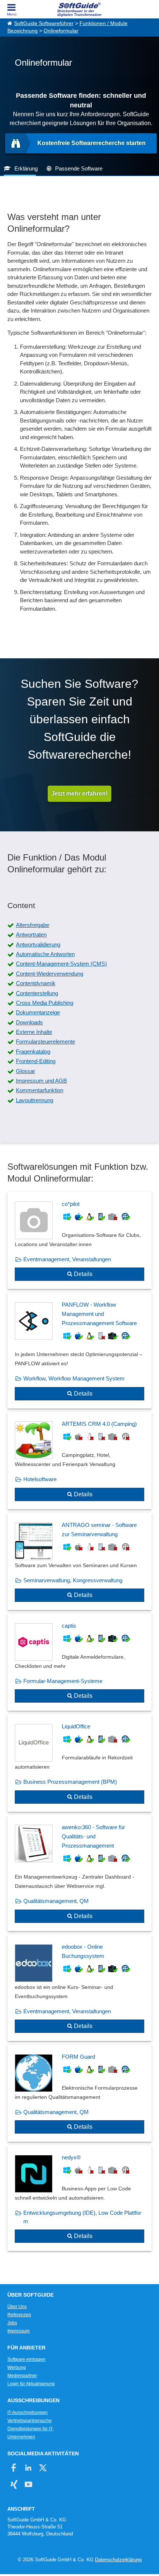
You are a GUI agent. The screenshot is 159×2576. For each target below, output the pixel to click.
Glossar (26, 1071)
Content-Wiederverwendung (50, 974)
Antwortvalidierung (38, 944)
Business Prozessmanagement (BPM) (70, 1782)
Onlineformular (61, 31)
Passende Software (79, 168)
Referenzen (19, 2315)
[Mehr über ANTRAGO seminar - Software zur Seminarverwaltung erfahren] (79, 1562)
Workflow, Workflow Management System (74, 1378)
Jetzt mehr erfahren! (79, 794)
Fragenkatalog (33, 1051)
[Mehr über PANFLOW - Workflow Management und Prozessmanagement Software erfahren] (79, 1351)
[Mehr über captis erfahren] (79, 1662)
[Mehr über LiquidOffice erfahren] (79, 1763)
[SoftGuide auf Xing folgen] (14, 2484)
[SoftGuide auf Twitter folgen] (43, 2468)
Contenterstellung (37, 993)
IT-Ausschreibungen (28, 2413)
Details (83, 1274)
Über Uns (17, 2307)
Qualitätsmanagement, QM (56, 1901)
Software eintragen (26, 2359)
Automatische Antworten (45, 954)
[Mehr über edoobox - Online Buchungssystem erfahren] (79, 1988)
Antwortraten (31, 934)
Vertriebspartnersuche (30, 2421)
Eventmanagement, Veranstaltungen (67, 1259)
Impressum (18, 2331)
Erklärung (26, 168)
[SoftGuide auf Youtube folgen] (28, 2484)
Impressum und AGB (41, 1081)
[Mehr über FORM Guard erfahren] (79, 2093)
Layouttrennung (35, 1100)
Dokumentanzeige (38, 1012)
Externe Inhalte (34, 1032)
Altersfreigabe (33, 925)
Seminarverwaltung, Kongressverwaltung (73, 1580)
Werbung (17, 2368)
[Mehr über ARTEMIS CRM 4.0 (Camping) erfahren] (79, 1461)
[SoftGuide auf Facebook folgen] (14, 2468)
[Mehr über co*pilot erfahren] (79, 1241)
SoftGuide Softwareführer (44, 23)
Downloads (29, 1022)
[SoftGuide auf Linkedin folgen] (28, 2468)
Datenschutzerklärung (118, 2560)
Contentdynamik (36, 983)
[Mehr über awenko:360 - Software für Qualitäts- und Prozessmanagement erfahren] (79, 1873)
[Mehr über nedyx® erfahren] (79, 2198)
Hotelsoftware (40, 1479)
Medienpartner (22, 2376)
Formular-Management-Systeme (63, 1681)
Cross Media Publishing (45, 1003)
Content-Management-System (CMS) (61, 964)
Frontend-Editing (36, 1061)
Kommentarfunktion (40, 1090)
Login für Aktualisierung (31, 2384)
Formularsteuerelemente (45, 1042)
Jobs (12, 2323)
